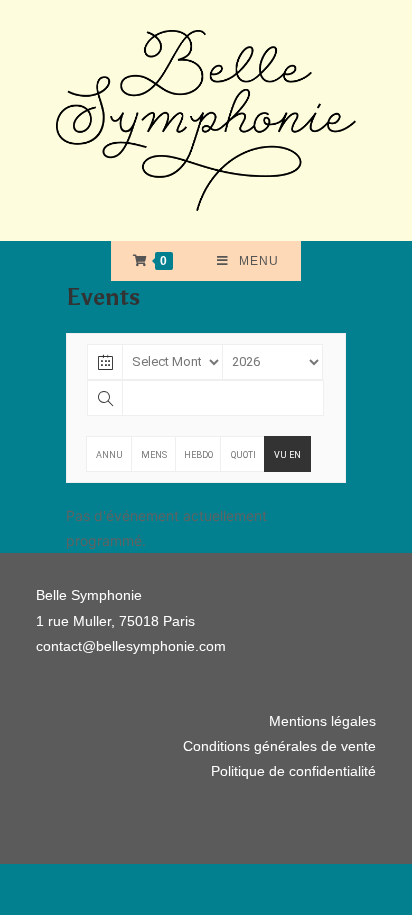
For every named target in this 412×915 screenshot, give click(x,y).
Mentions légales (322, 721)
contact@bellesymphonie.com (131, 646)
